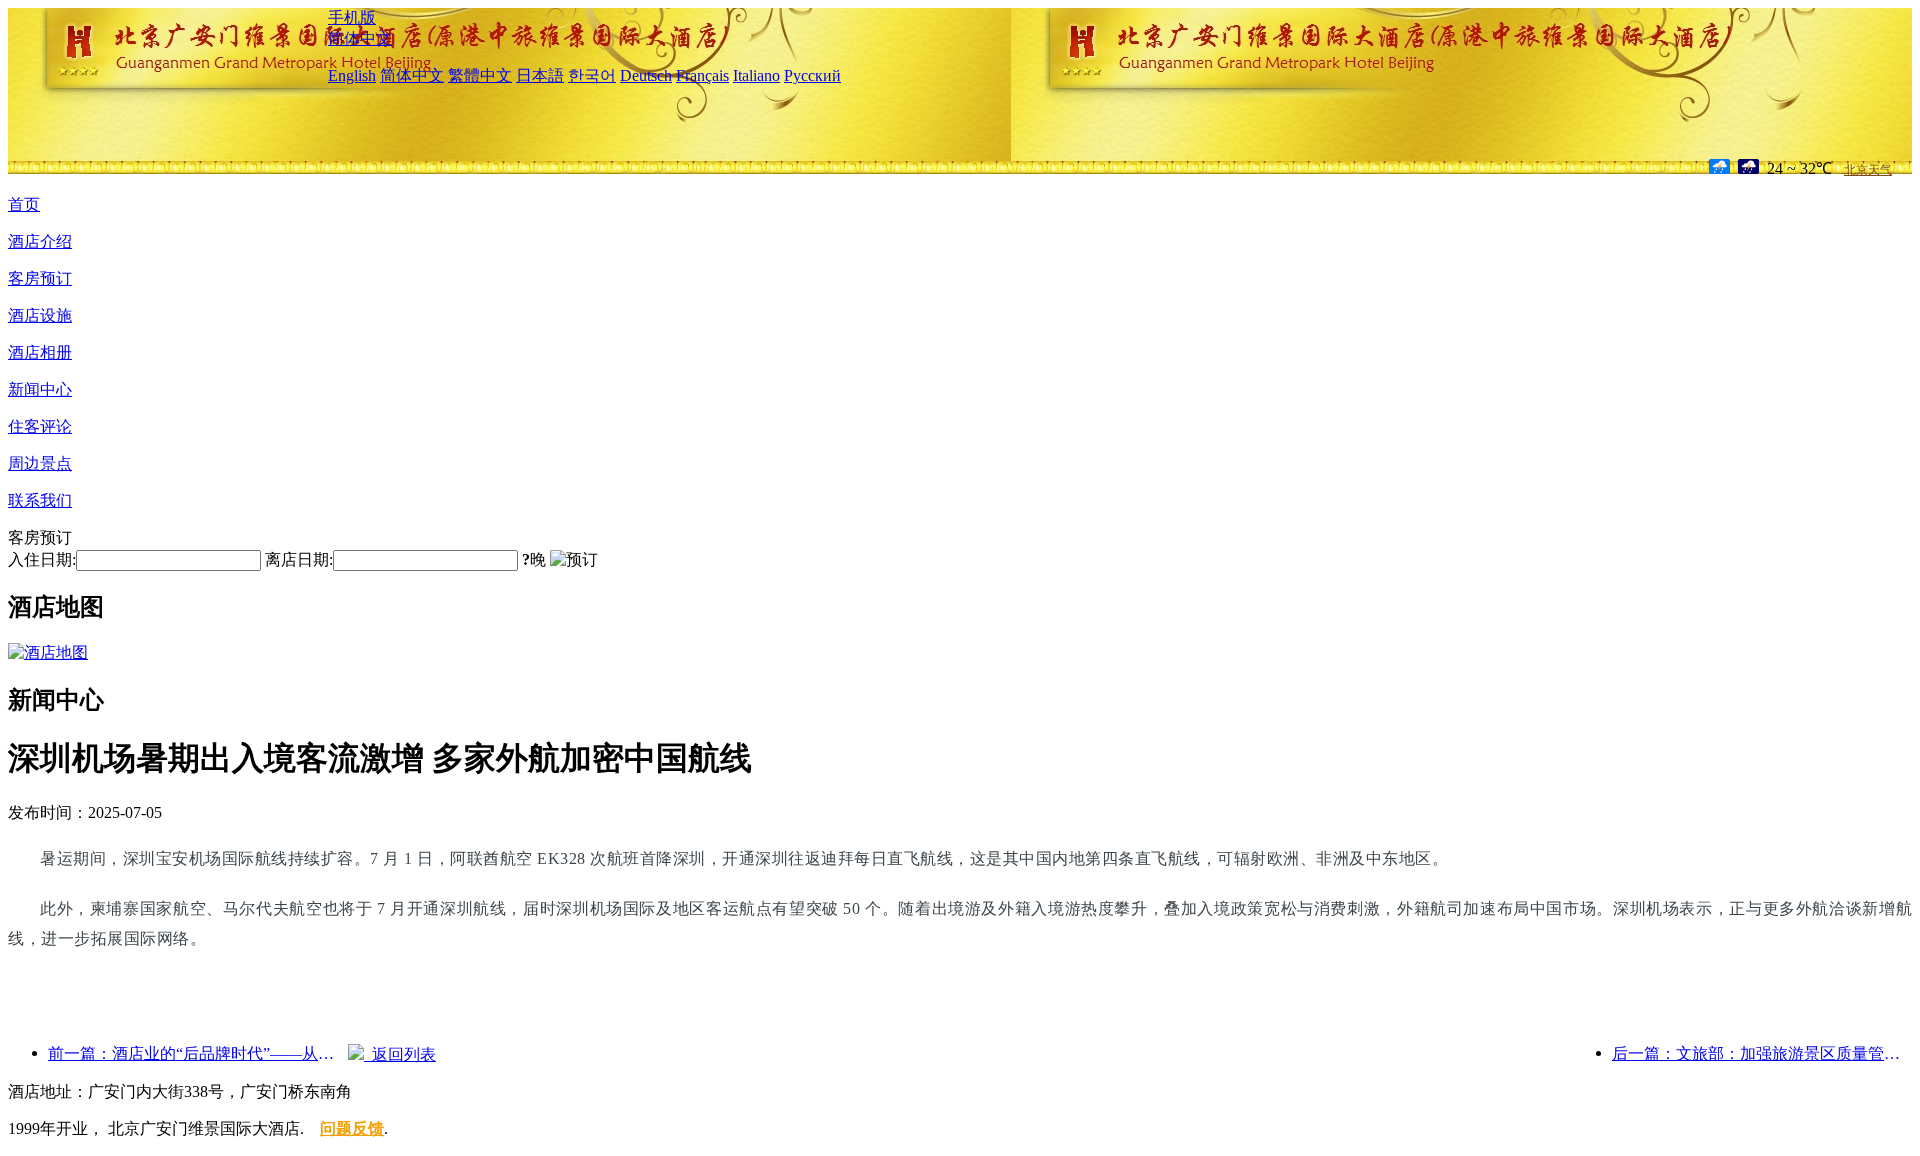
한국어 (592, 75)
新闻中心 (40, 389)
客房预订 (40, 278)
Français (702, 75)
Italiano (756, 75)
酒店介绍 (40, 241)
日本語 (540, 75)
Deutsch (646, 75)
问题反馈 (352, 1128)
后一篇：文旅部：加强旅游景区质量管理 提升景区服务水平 (1762, 1053)
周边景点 (40, 463)
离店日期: (299, 559)
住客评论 (40, 426)
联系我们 (40, 500)
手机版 (352, 17)
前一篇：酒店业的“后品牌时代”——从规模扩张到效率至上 (198, 1053)
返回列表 (400, 1054)
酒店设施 (40, 315)
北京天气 (1868, 170)
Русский (812, 75)
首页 (24, 204)
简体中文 (360, 38)
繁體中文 (480, 75)
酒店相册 (40, 352)
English (352, 75)
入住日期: (42, 559)
